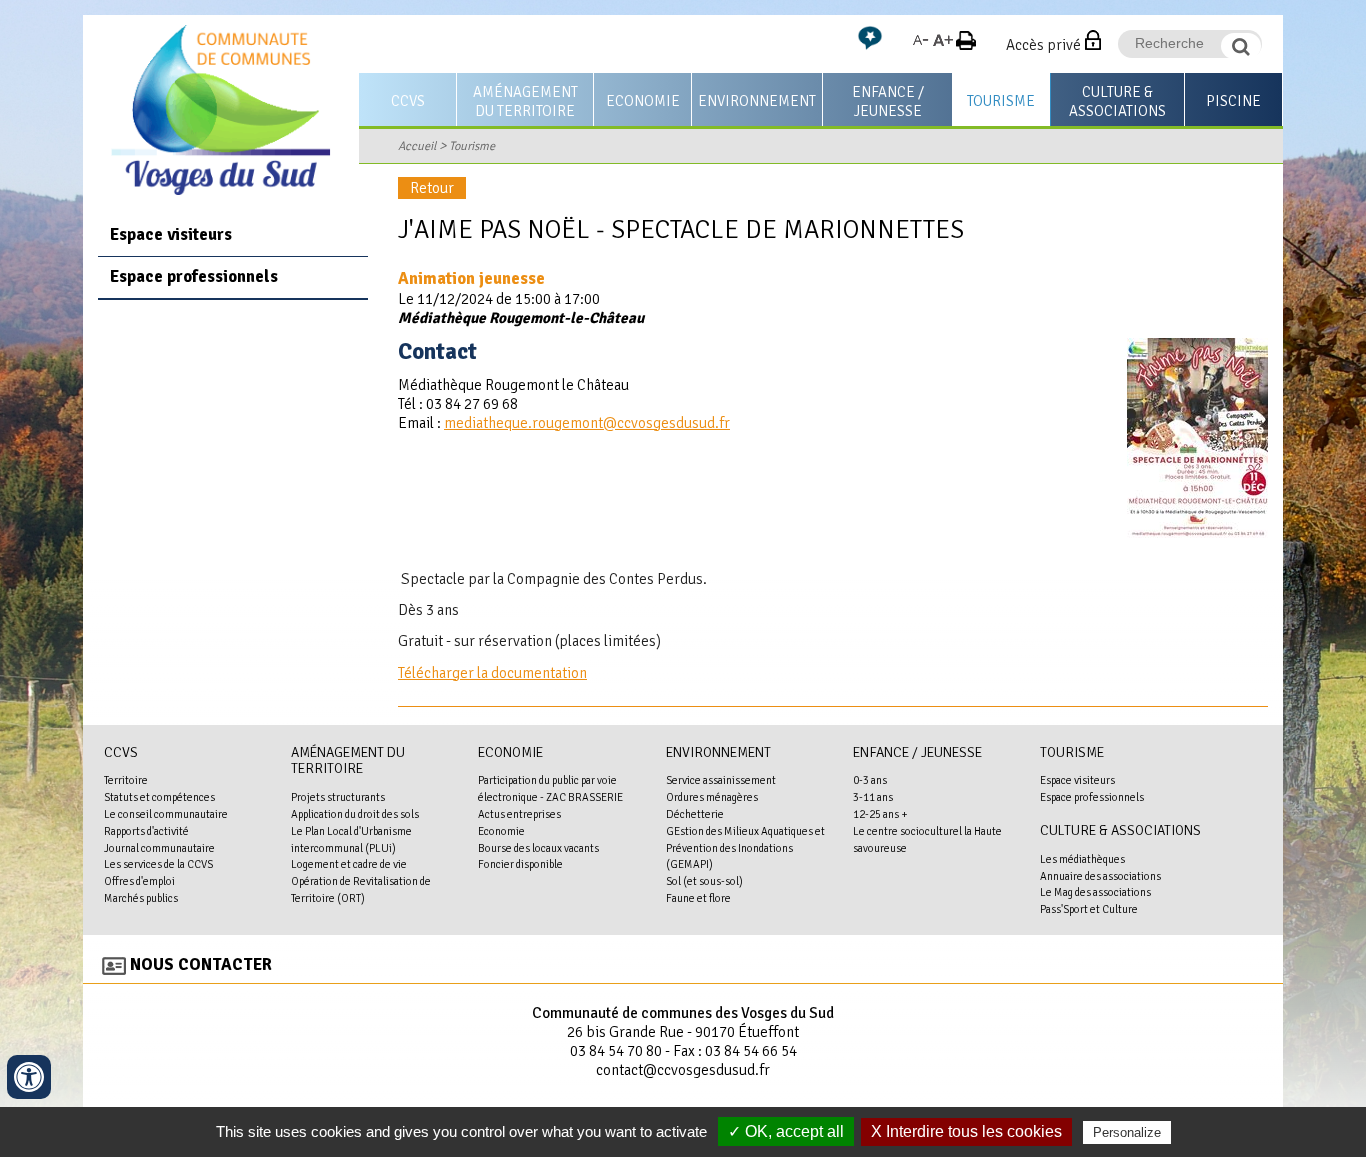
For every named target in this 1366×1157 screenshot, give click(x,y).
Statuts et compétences (159, 797)
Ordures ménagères (712, 797)
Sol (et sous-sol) (704, 881)
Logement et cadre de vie (349, 864)
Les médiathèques (1082, 859)
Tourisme (1001, 101)
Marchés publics (141, 898)
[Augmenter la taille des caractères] (943, 45)
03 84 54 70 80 (616, 1051)
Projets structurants (338, 797)
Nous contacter (201, 964)
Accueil (417, 146)
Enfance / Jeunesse (888, 101)
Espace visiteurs (171, 234)
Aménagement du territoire (525, 101)
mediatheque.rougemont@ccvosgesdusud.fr (587, 423)
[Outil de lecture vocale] (870, 46)
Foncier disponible (520, 864)
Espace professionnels (194, 276)
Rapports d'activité (146, 831)
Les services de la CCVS (158, 864)
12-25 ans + (880, 814)
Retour (432, 188)
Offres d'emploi (139, 881)
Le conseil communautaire (166, 814)
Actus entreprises (519, 814)
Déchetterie (695, 814)
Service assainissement (721, 780)
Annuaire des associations (1100, 876)
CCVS (408, 101)
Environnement (757, 101)
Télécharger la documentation (492, 673)
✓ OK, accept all (786, 1131)
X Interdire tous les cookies (966, 1131)
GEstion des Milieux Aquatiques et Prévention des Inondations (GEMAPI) (745, 848)
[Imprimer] (966, 45)
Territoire (126, 780)
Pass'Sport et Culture (1089, 909)
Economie (643, 101)
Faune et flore (698, 898)
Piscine (1233, 101)
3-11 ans (873, 797)
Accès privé (1043, 45)
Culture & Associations (1117, 101)
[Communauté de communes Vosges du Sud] (221, 190)
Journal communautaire (159, 848)
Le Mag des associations (1095, 892)
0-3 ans (870, 780)
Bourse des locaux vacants (538, 848)
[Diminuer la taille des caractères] (920, 45)
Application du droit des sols (355, 814)
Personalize (1127, 1132)
